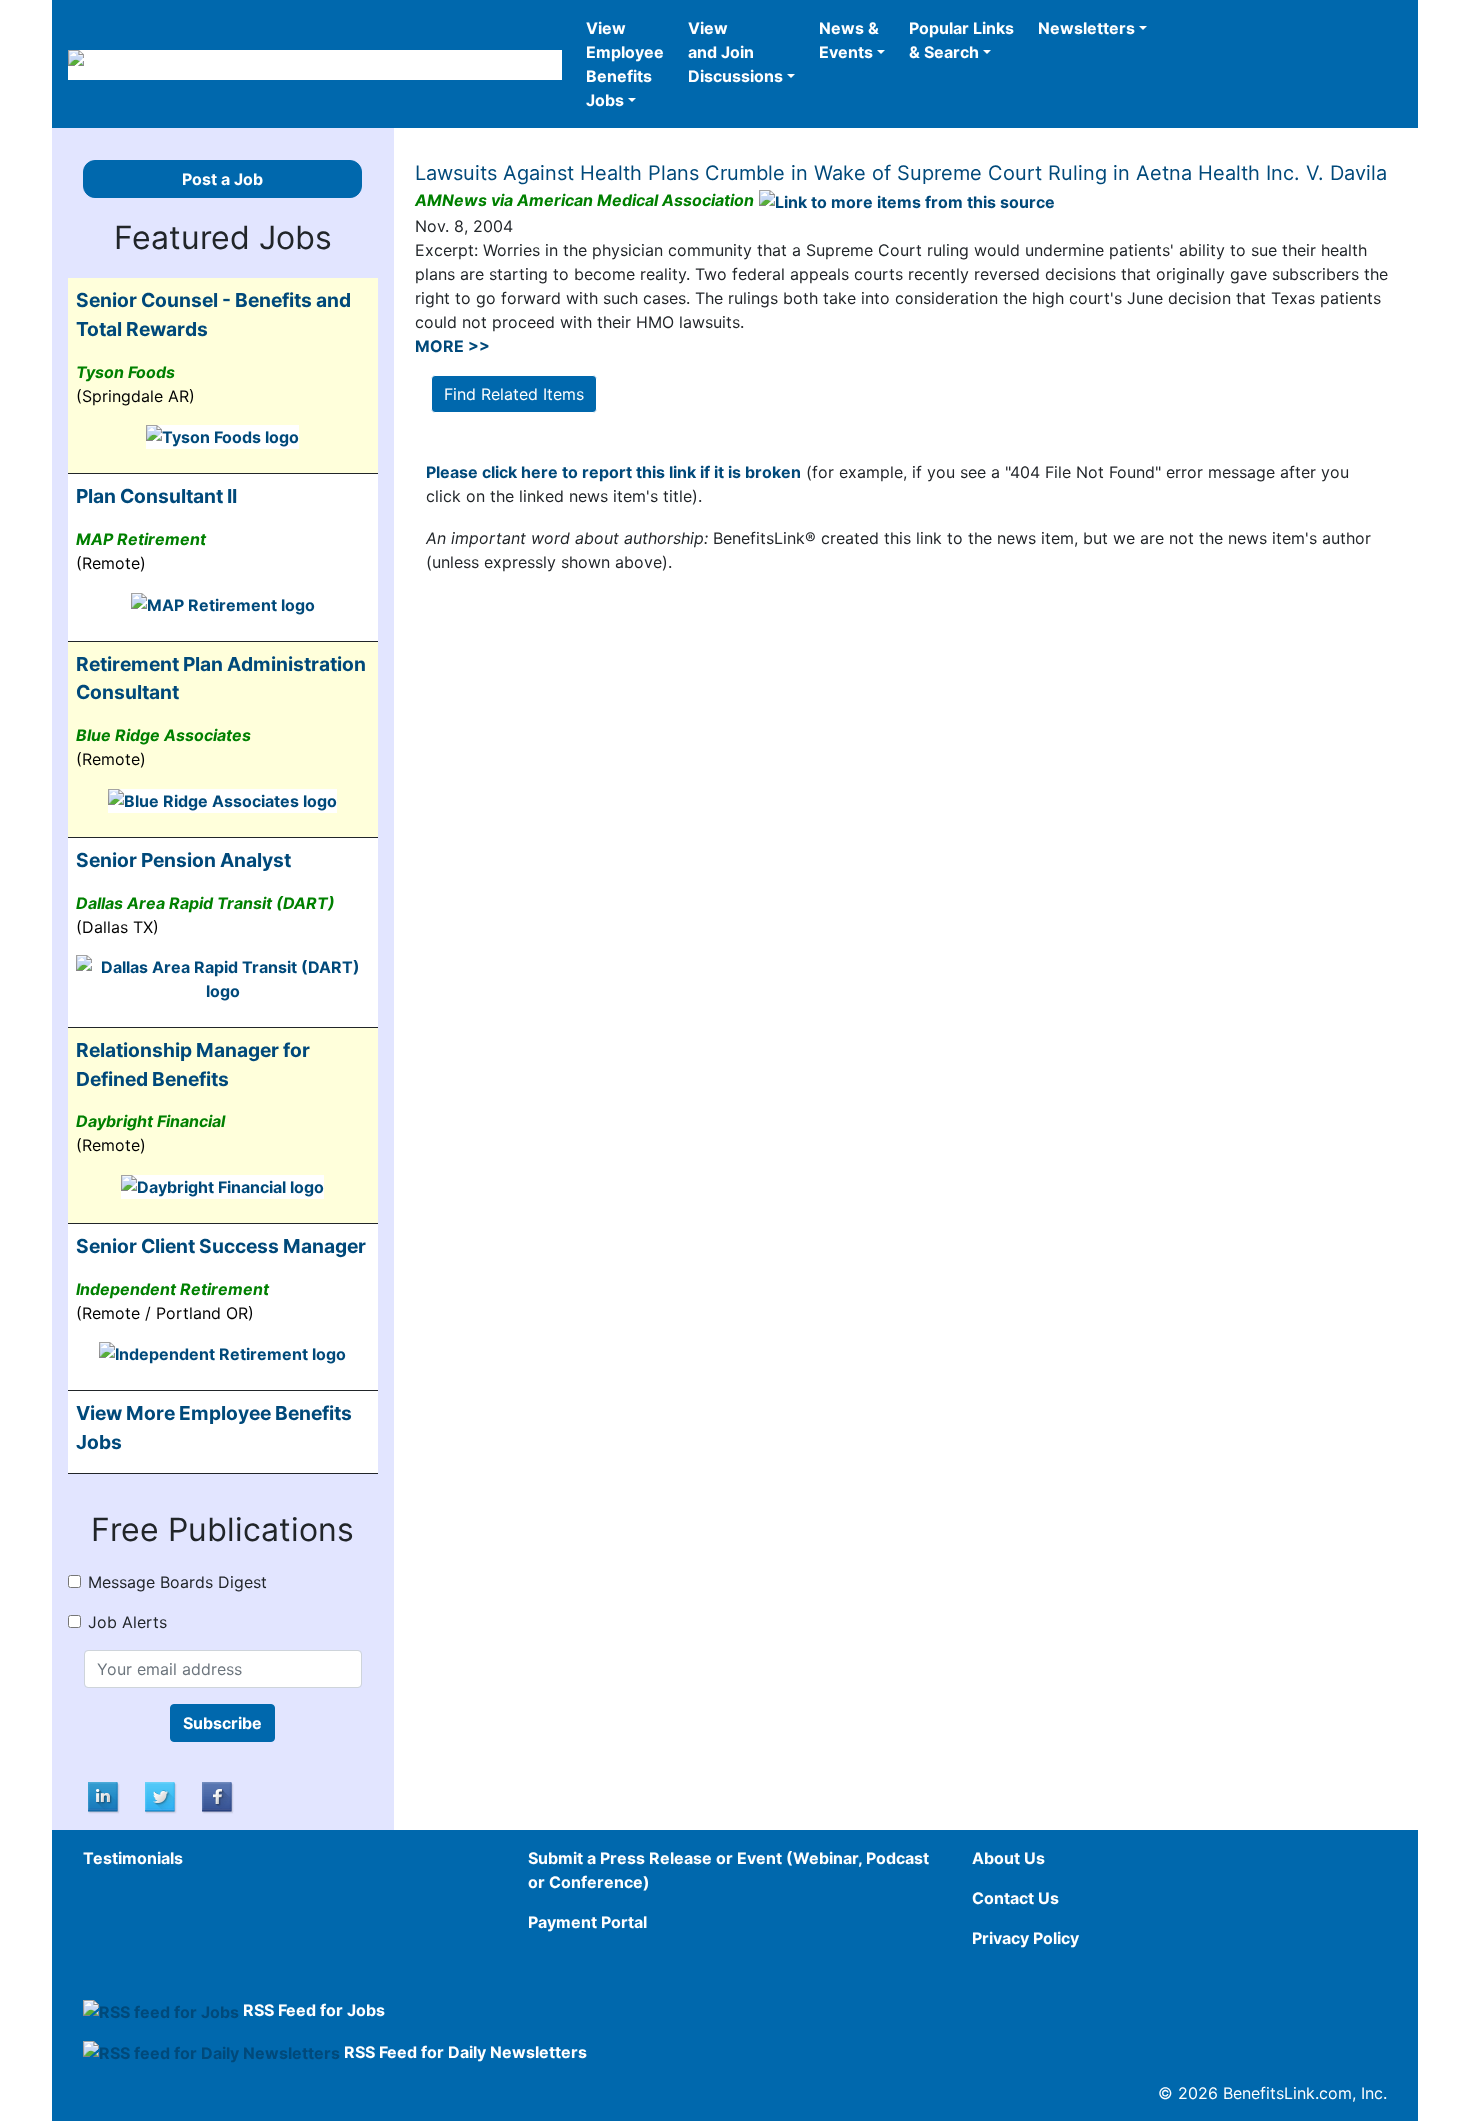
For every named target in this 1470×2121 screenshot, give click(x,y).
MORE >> (452, 346)
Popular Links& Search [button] (961, 40)
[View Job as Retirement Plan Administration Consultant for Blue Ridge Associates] (222, 799)
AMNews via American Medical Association (584, 200)
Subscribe (222, 1723)
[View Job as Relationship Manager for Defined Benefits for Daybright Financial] (222, 1185)
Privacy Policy (1025, 1938)
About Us (1008, 1858)
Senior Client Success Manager (221, 1246)
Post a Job (222, 179)
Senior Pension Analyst (183, 860)
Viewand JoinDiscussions (735, 52)
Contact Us (1015, 1898)
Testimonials (133, 1858)
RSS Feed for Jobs (314, 2010)
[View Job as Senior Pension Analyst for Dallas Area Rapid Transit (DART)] (223, 977)
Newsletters (1086, 28)
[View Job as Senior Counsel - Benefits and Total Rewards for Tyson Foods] (222, 436)
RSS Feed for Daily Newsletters (465, 2052)
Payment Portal (587, 1922)
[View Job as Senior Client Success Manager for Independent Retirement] (222, 1353)
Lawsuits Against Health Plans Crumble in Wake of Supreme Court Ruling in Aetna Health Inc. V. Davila (901, 173)
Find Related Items (514, 394)
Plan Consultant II (156, 496)
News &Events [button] (849, 40)
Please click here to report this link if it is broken (613, 472)
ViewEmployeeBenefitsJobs (625, 64)
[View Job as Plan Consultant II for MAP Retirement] (223, 603)
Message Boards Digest (177, 1582)
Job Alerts (127, 1622)
